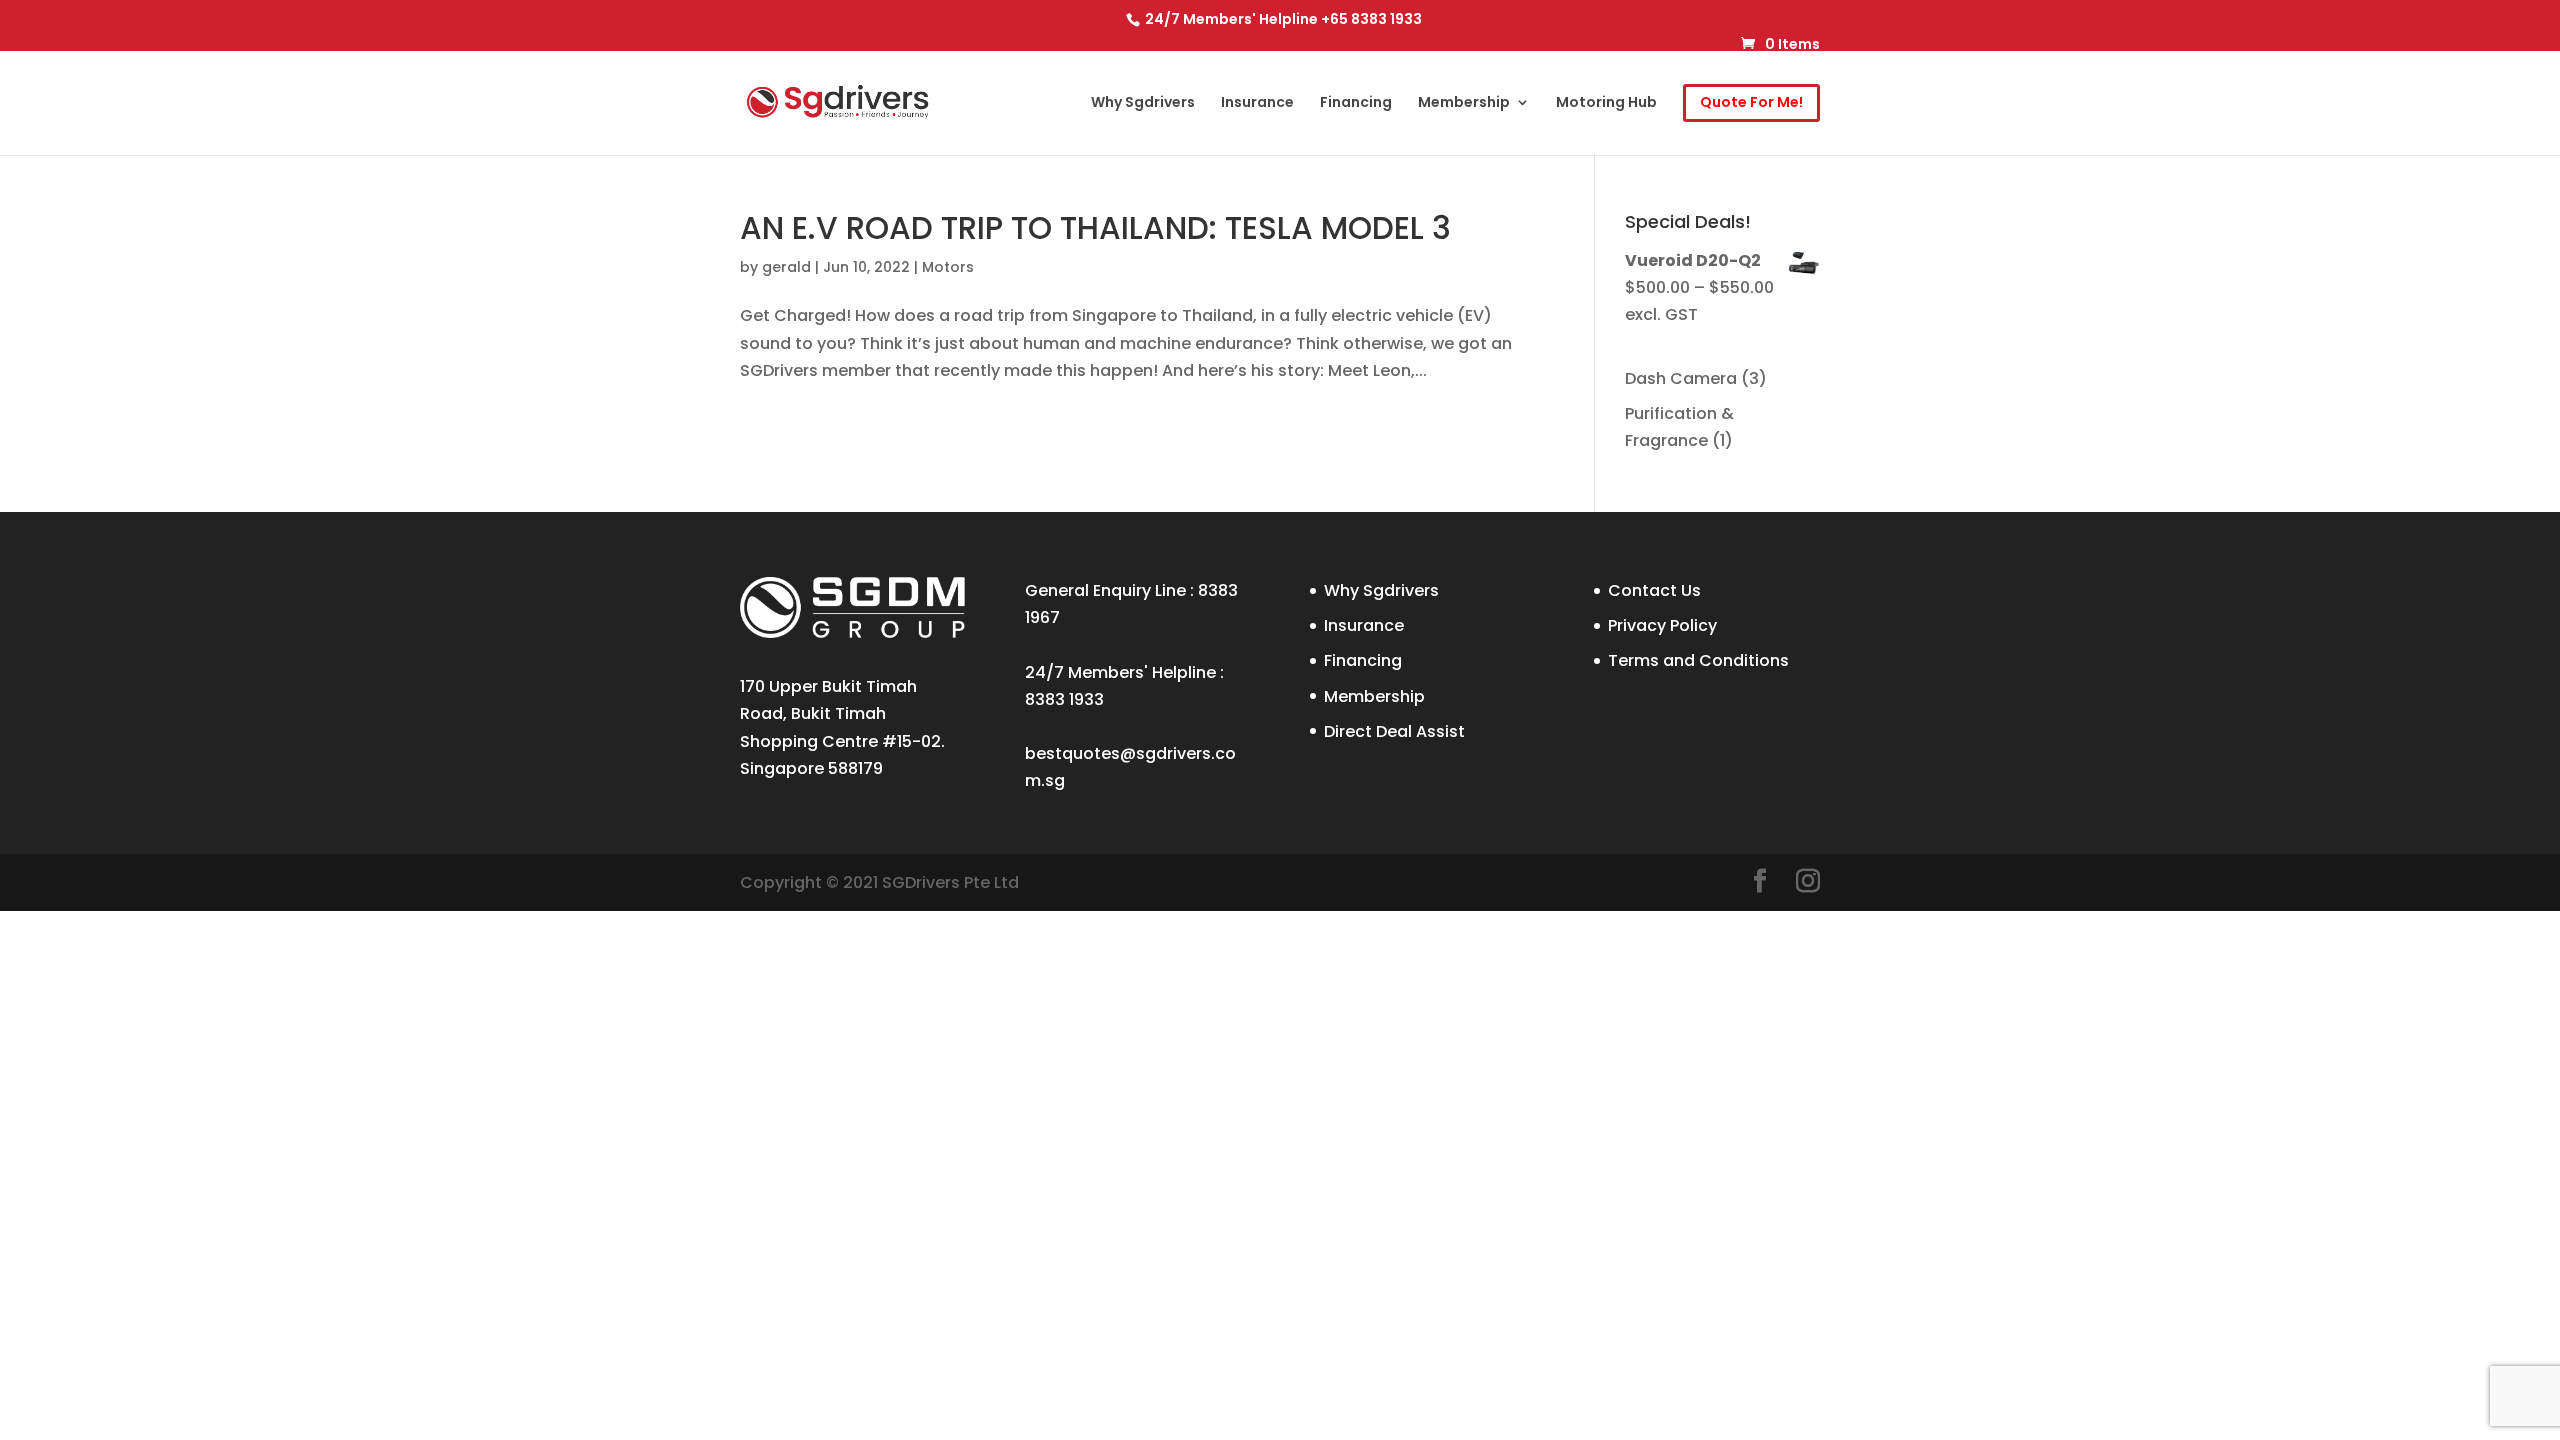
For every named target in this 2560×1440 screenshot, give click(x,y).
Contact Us (1654, 590)
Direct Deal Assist (1394, 731)
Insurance (1257, 103)
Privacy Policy (1662, 625)
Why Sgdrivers (1143, 103)
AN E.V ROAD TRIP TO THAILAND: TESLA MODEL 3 (1095, 228)
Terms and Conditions (1698, 660)
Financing (1356, 103)
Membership (1464, 103)
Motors (948, 267)
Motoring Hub (1606, 103)
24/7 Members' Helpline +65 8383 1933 (1282, 19)
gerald (786, 267)
